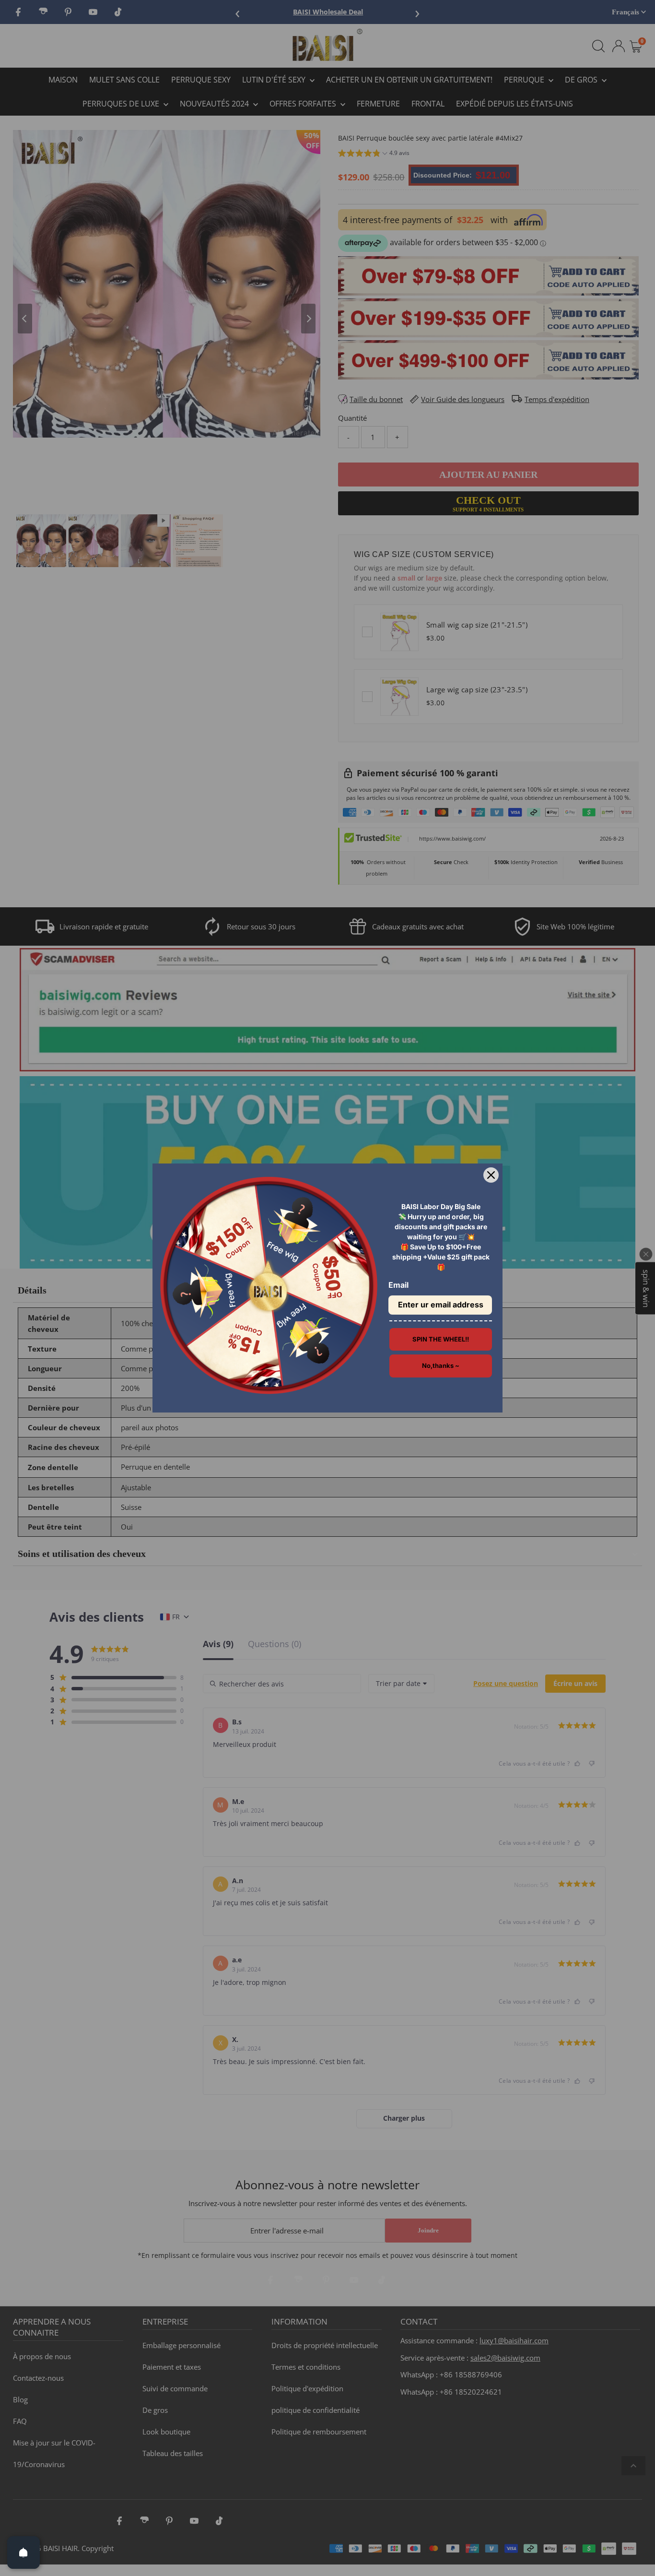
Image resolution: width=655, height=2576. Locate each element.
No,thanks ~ (441, 1365)
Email (398, 1285)
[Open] (23, 2552)
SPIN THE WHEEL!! (441, 1339)
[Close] (491, 1175)
